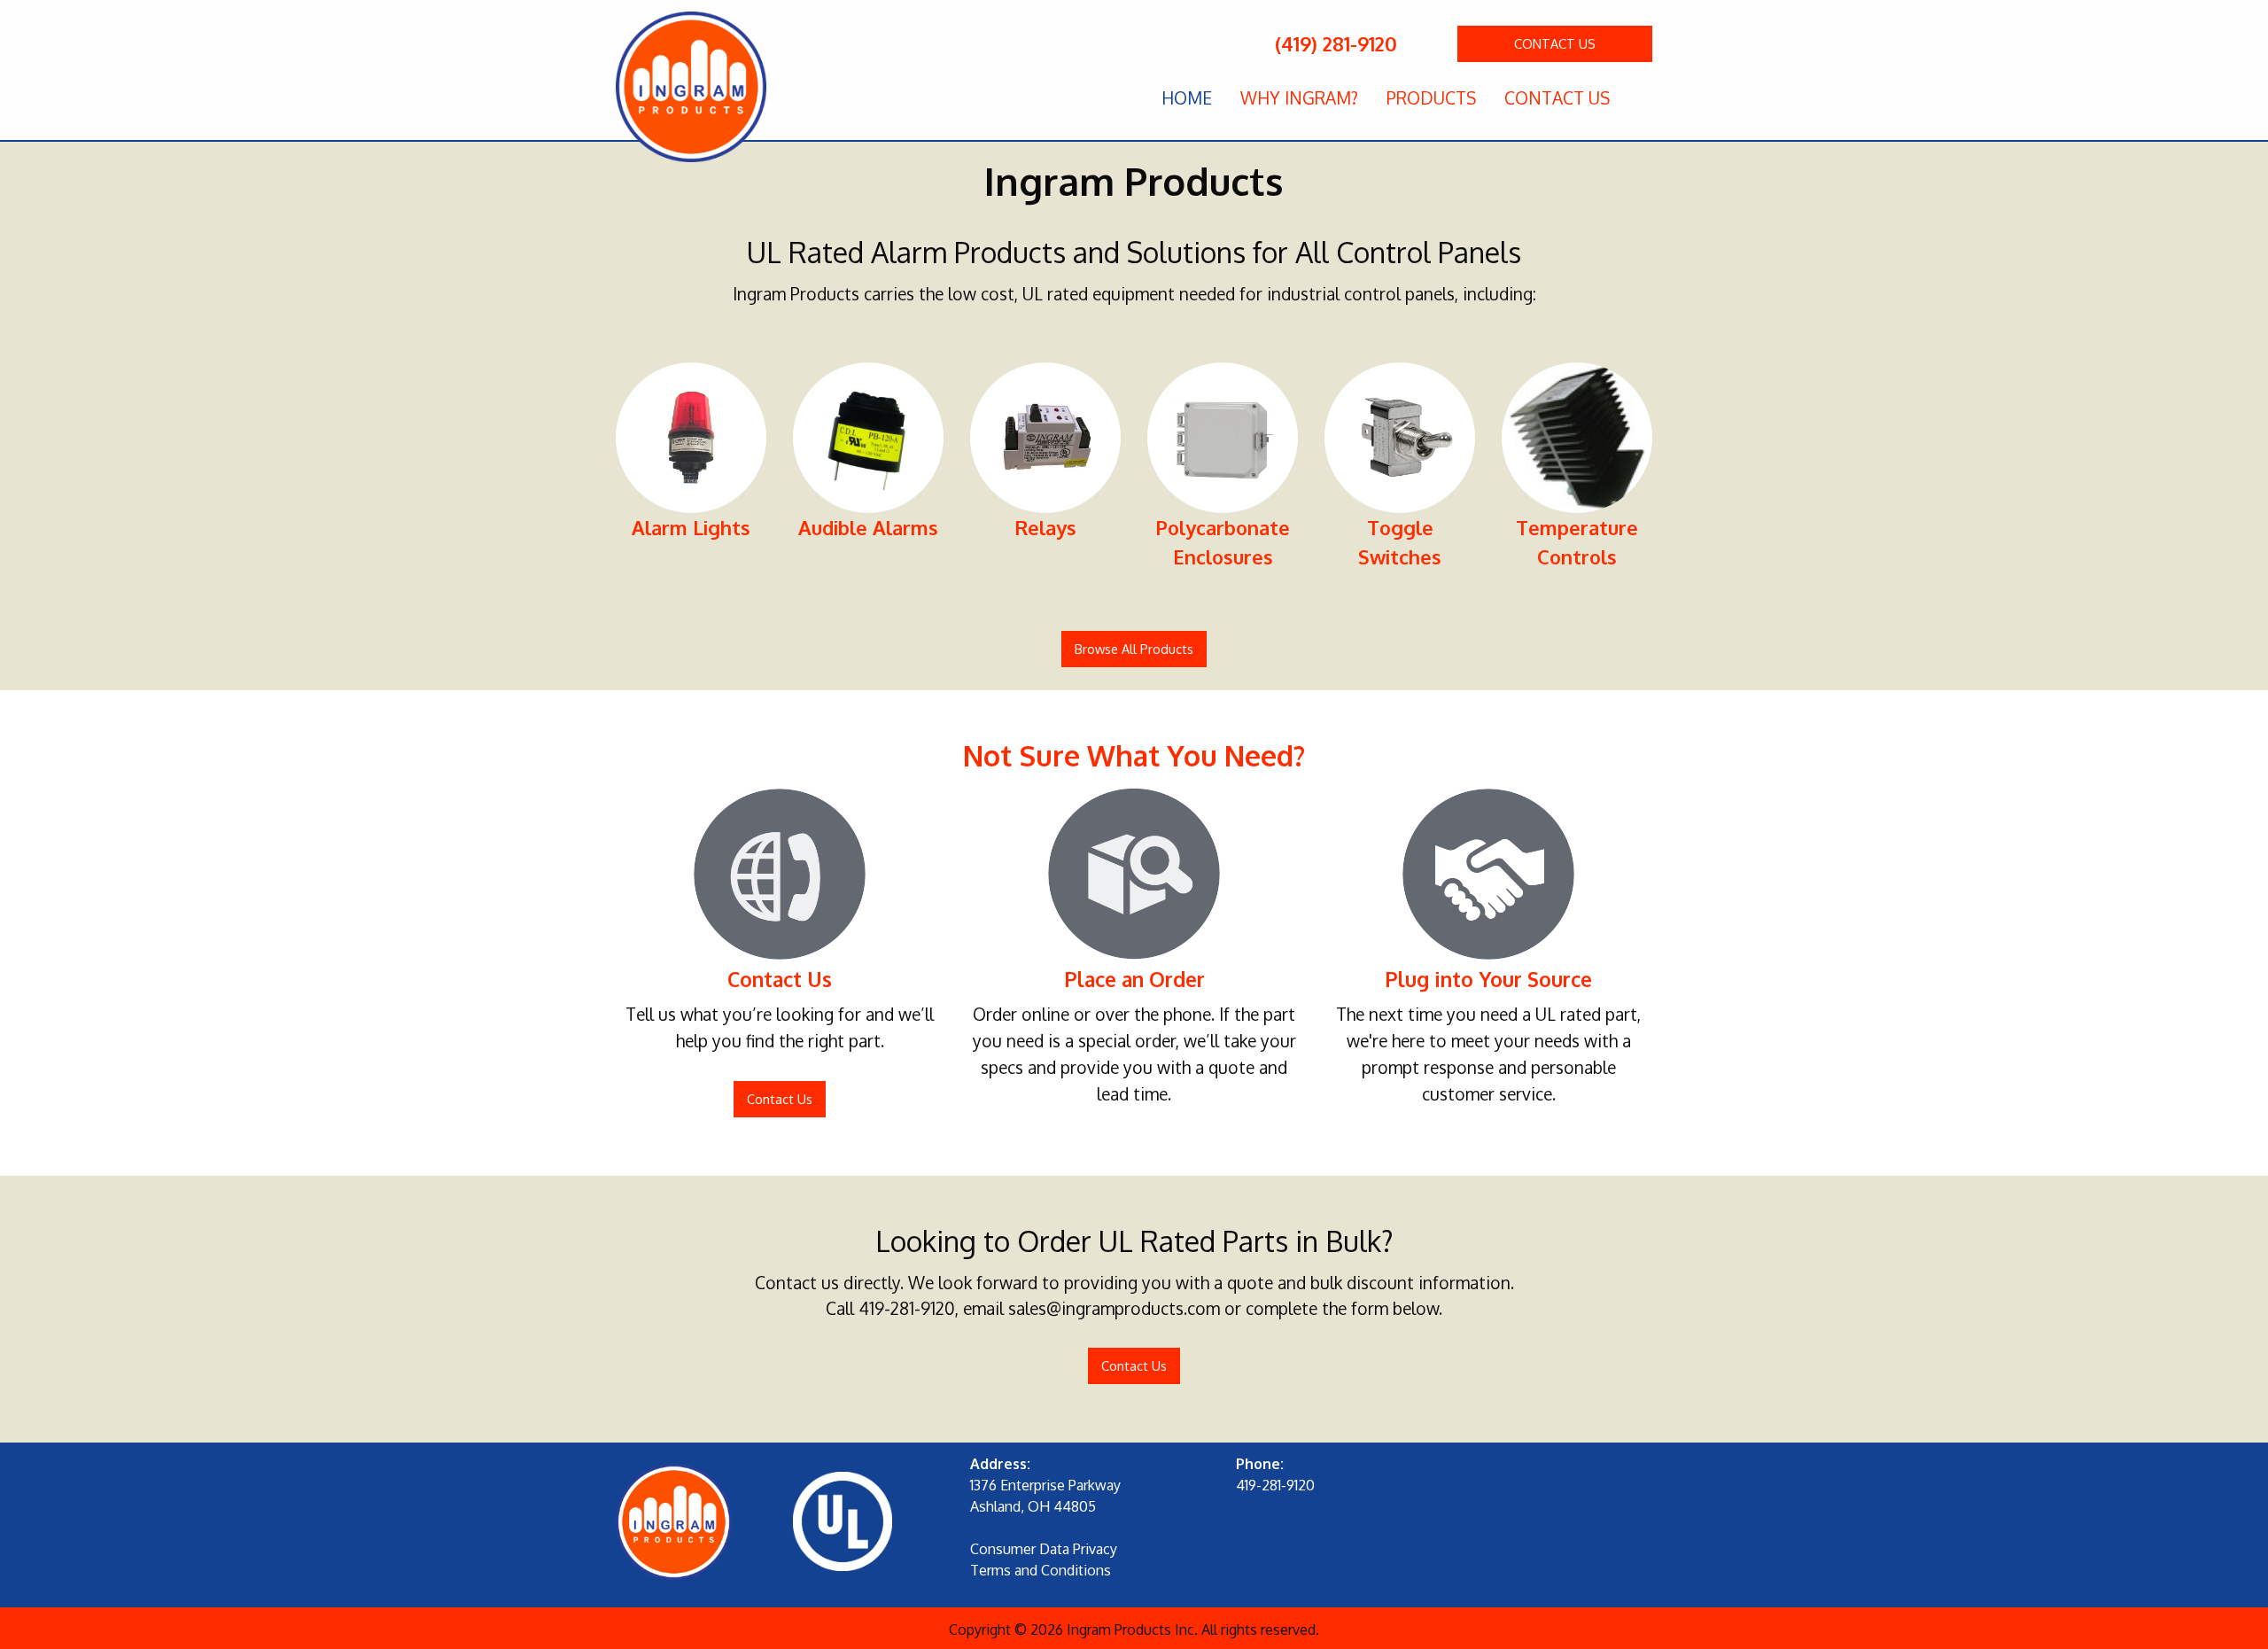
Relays (1045, 527)
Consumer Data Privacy (1044, 1549)
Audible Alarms (868, 527)
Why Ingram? (1299, 98)
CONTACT (1555, 43)
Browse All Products (1134, 649)
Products (1431, 98)
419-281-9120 (907, 1308)
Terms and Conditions (1041, 1570)
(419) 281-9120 (1333, 43)
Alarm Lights (691, 527)
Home (1187, 98)
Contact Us (1557, 98)
